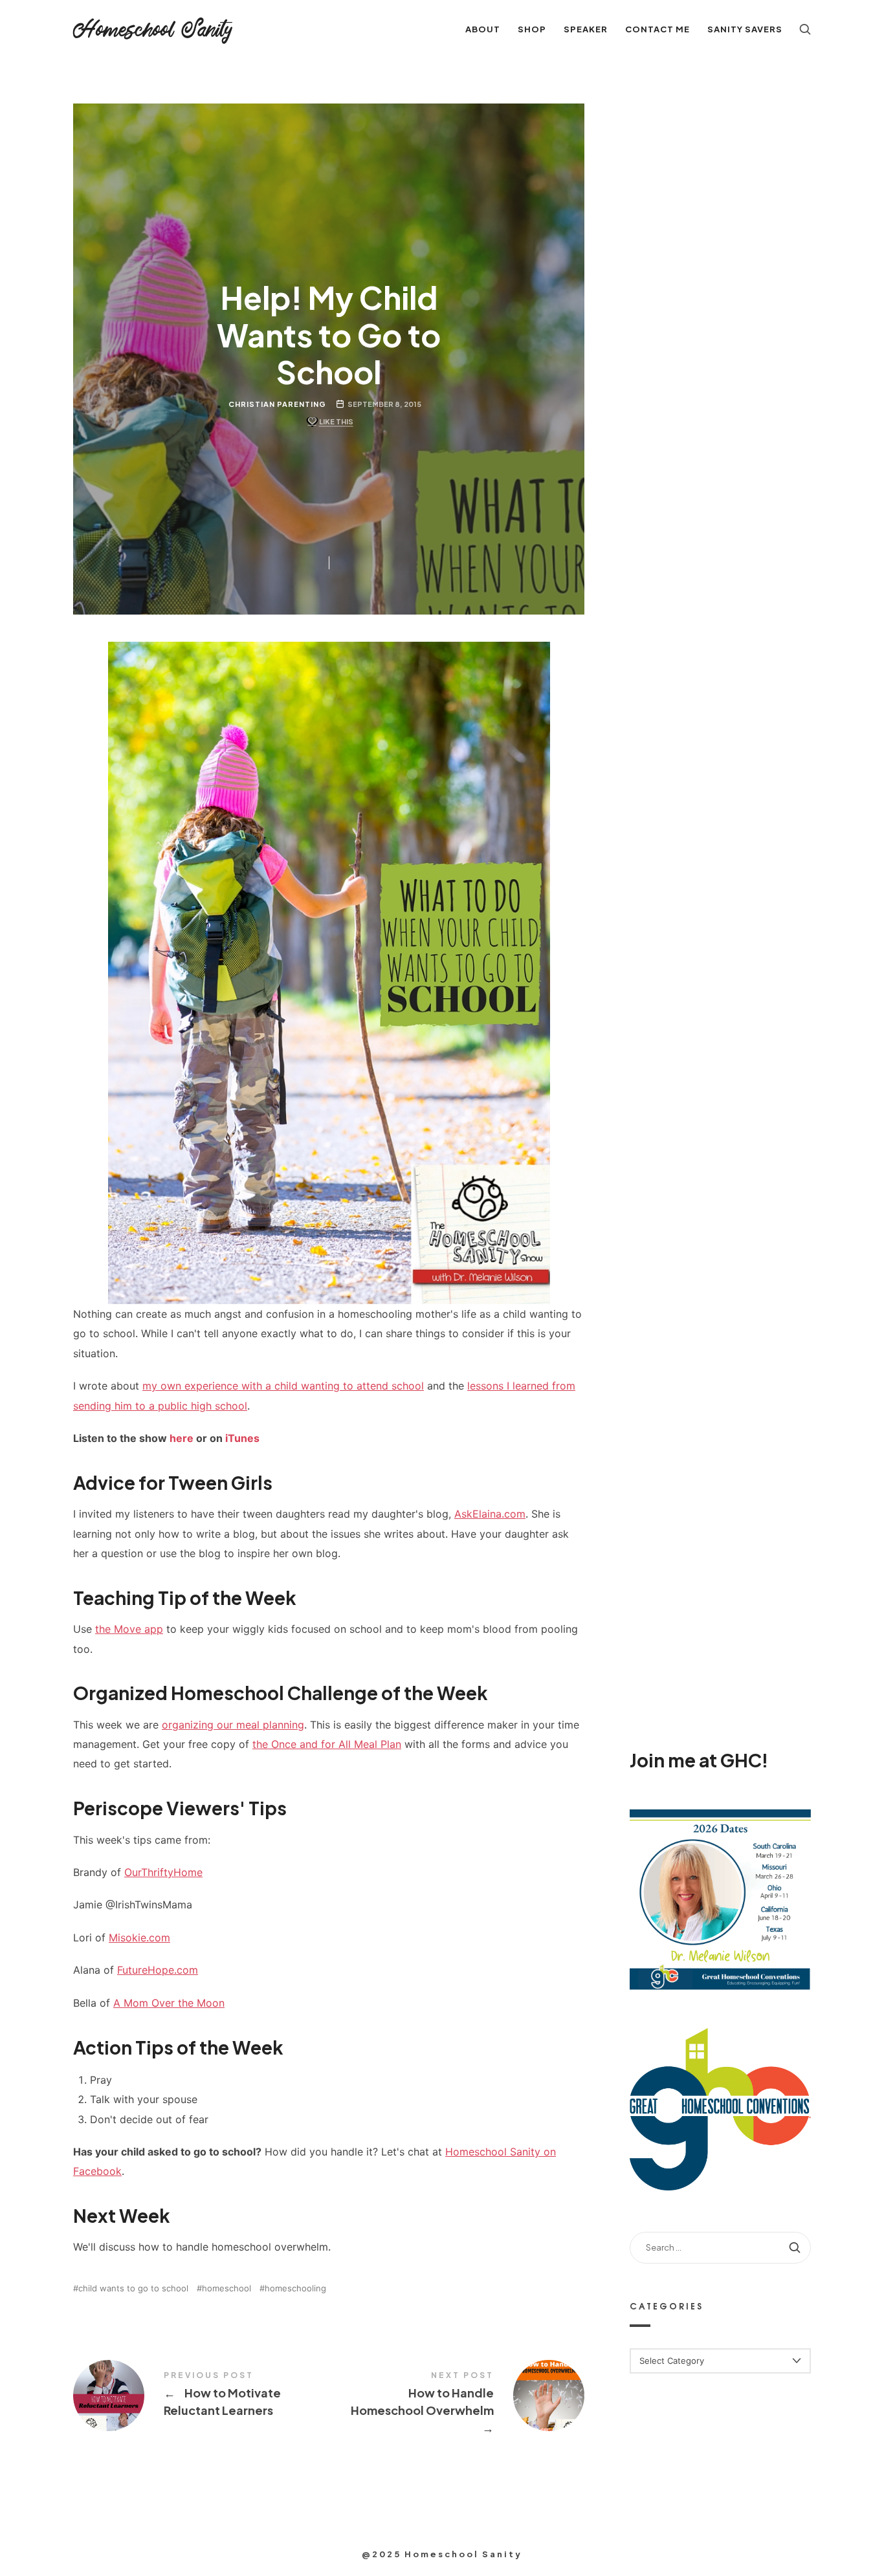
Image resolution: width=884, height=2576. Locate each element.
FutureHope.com (158, 1970)
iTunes (242, 1438)
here (182, 1438)
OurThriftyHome (163, 1872)
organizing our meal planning (233, 1725)
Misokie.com (139, 1937)
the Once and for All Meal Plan (327, 1744)
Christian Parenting (277, 404)
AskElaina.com (490, 1514)
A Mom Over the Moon (169, 2003)
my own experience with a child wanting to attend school (283, 1386)
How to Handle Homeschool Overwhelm (457, 2404)
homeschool (227, 2288)
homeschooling (295, 2288)
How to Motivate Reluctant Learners (201, 2396)
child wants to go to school (133, 2288)
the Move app (129, 1629)
